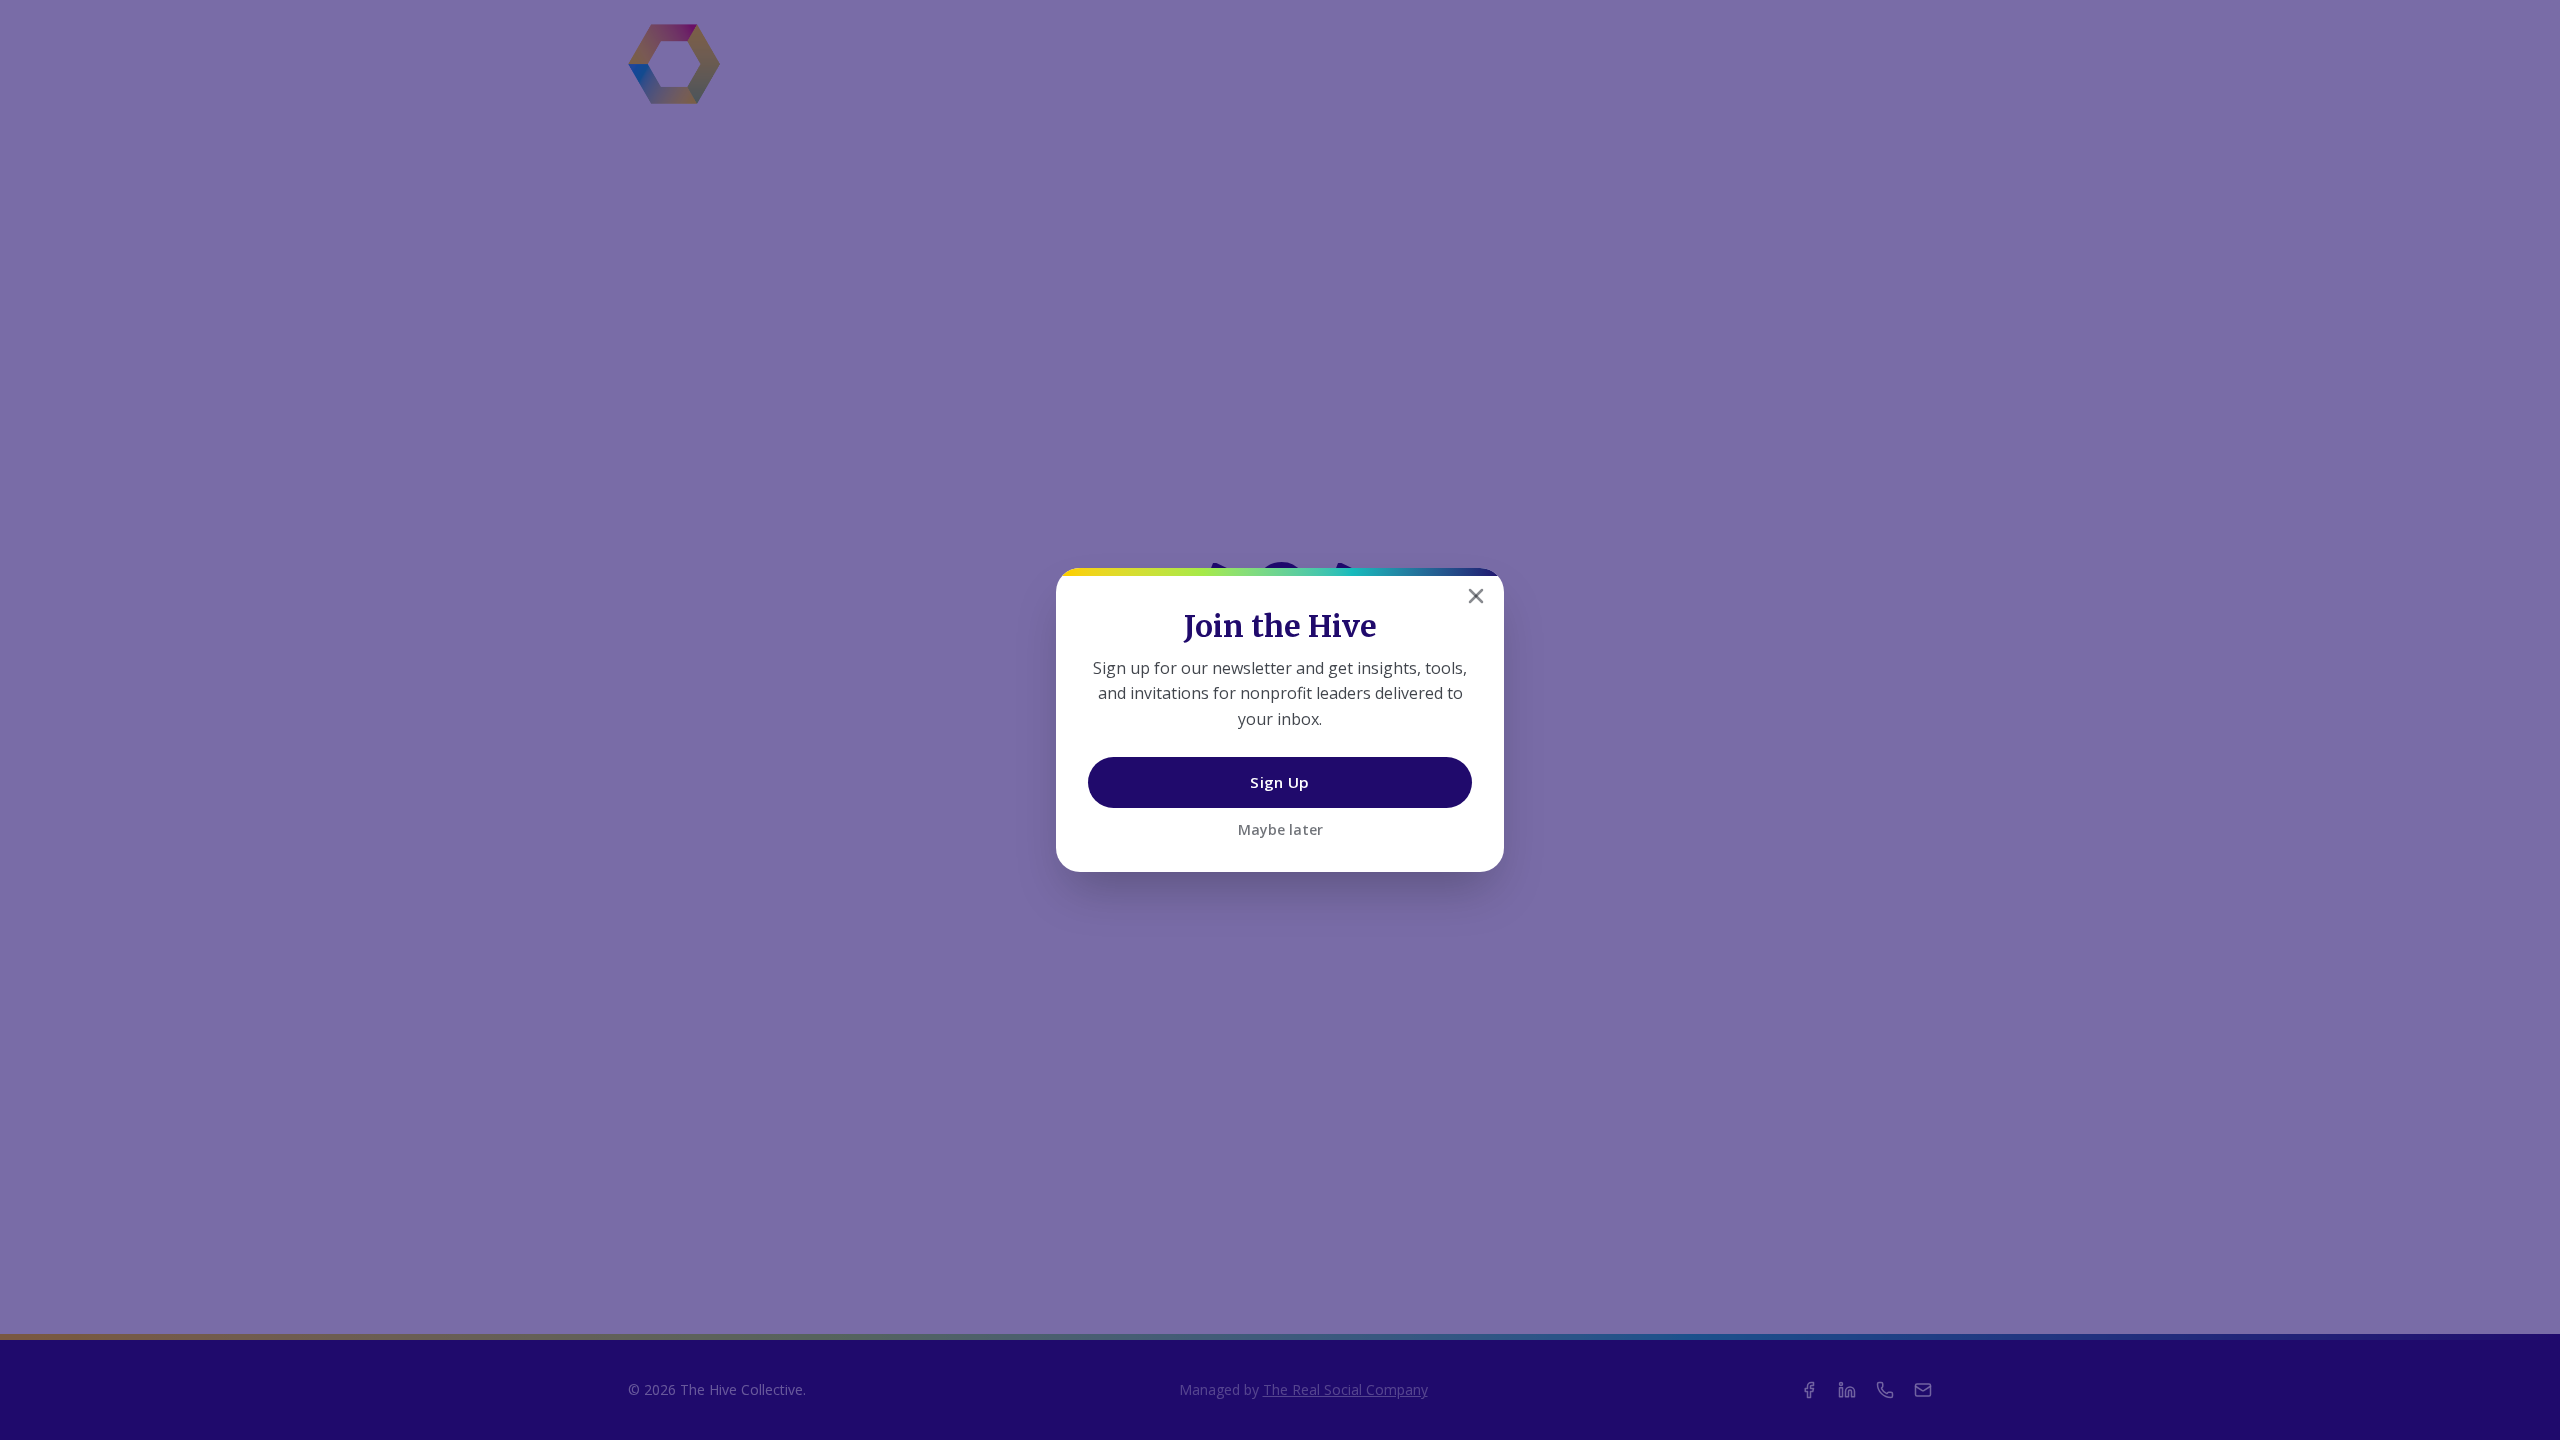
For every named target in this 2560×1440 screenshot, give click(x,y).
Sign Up (1279, 782)
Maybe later (1280, 829)
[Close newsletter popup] (1476, 596)
